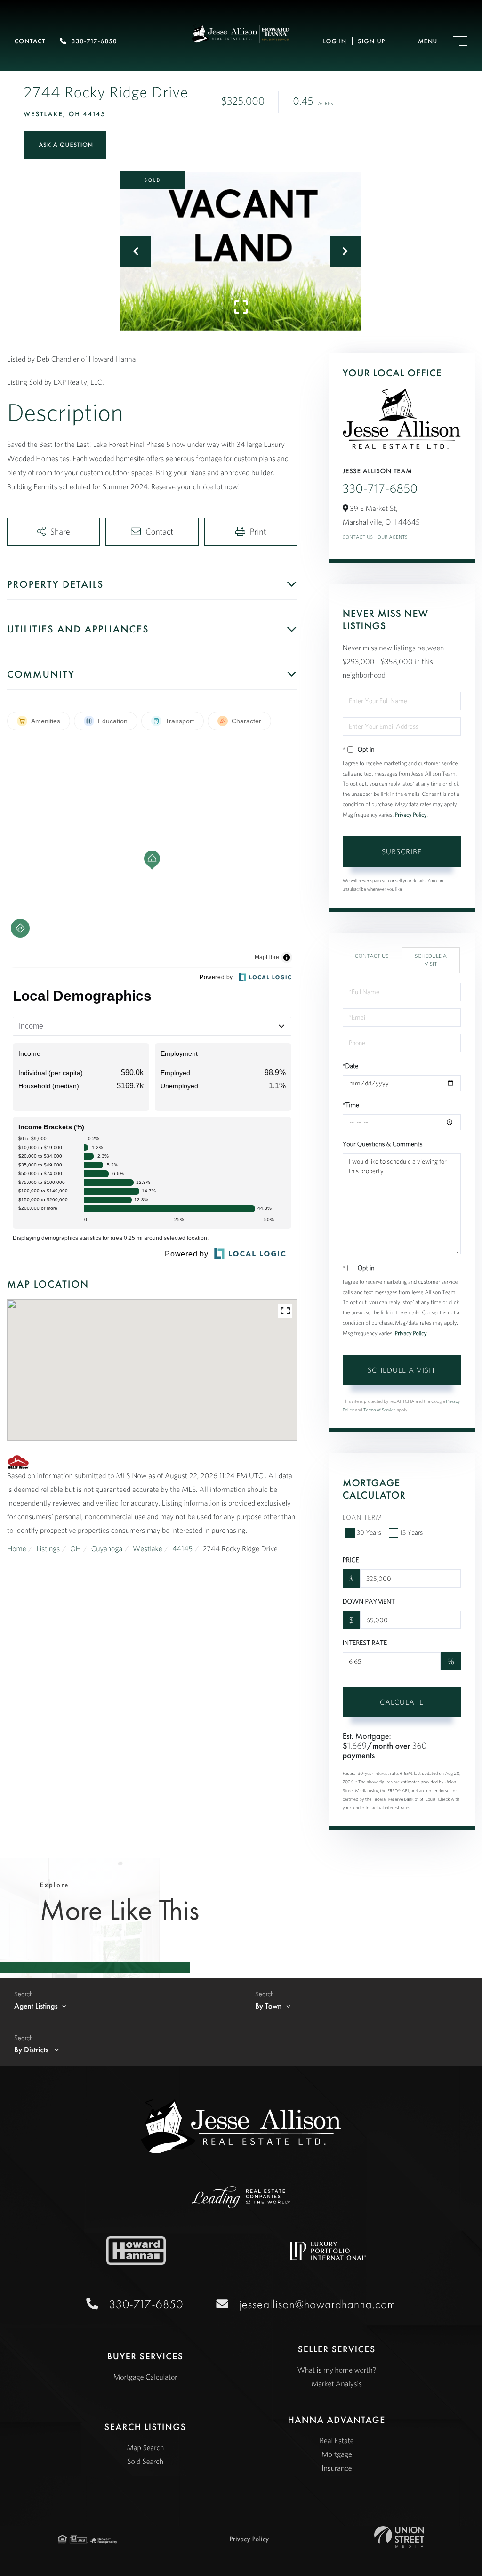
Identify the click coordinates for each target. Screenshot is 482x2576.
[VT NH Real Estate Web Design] (399, 2537)
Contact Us (358, 537)
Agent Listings (36, 2006)
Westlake (148, 1549)
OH (76, 1549)
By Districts (32, 2050)
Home (17, 1549)
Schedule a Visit (431, 960)
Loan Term (362, 1517)
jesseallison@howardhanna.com (317, 2304)
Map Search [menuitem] (145, 2448)
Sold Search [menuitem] (145, 2462)
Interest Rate (365, 1643)
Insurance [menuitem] (337, 2468)
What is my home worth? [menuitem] (337, 2370)
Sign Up (371, 41)
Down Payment (369, 1601)
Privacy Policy (411, 815)
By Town (269, 2006)
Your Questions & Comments (383, 1144)
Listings (48, 1549)
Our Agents (393, 537)
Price (351, 1560)
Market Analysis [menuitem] (337, 2384)
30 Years (369, 1532)
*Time (351, 1105)
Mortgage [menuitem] (337, 2454)
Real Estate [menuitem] (337, 2441)
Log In (335, 41)
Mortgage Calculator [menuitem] (145, 2377)
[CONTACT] (65, 145)
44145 (182, 1549)
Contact (30, 41)
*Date (351, 1066)
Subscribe (402, 851)
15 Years (412, 1532)
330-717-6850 (94, 41)
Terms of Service (380, 1410)
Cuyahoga (107, 1549)
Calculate (402, 1702)
